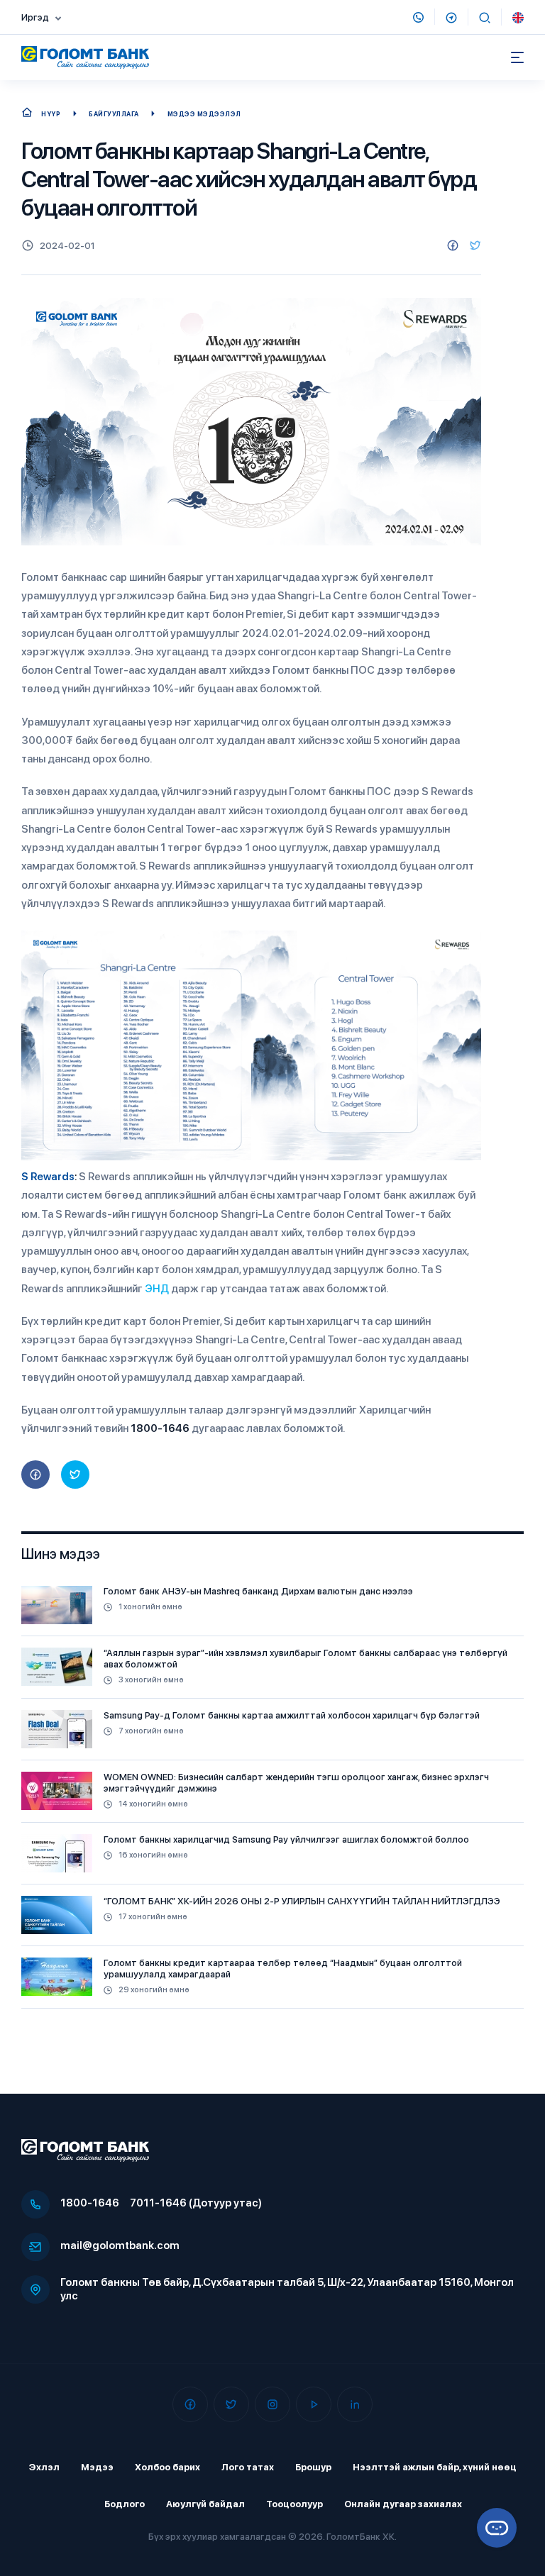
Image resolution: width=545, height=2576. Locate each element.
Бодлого (125, 2504)
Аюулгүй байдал (205, 2504)
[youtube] (314, 2404)
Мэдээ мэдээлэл (204, 114)
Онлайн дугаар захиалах (403, 2504)
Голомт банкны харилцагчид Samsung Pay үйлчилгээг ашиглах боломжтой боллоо (286, 1839)
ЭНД (157, 1289)
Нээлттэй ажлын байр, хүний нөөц (435, 2467)
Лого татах (248, 2467)
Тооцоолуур (294, 2504)
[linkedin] (355, 2404)
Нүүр (51, 114)
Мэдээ (97, 2467)
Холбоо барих (167, 2467)
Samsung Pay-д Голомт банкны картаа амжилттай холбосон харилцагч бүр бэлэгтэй (292, 1715)
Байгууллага (114, 114)
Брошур (313, 2467)
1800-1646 (90, 2203)
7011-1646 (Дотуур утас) (196, 2203)
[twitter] (475, 245)
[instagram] (272, 2404)
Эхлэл (44, 2467)
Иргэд (35, 17)
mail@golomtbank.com (120, 2245)
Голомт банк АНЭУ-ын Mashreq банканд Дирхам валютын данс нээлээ (258, 1591)
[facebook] (453, 245)
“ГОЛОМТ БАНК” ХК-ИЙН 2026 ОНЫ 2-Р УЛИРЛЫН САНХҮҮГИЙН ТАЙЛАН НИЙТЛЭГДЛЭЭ (302, 1901)
